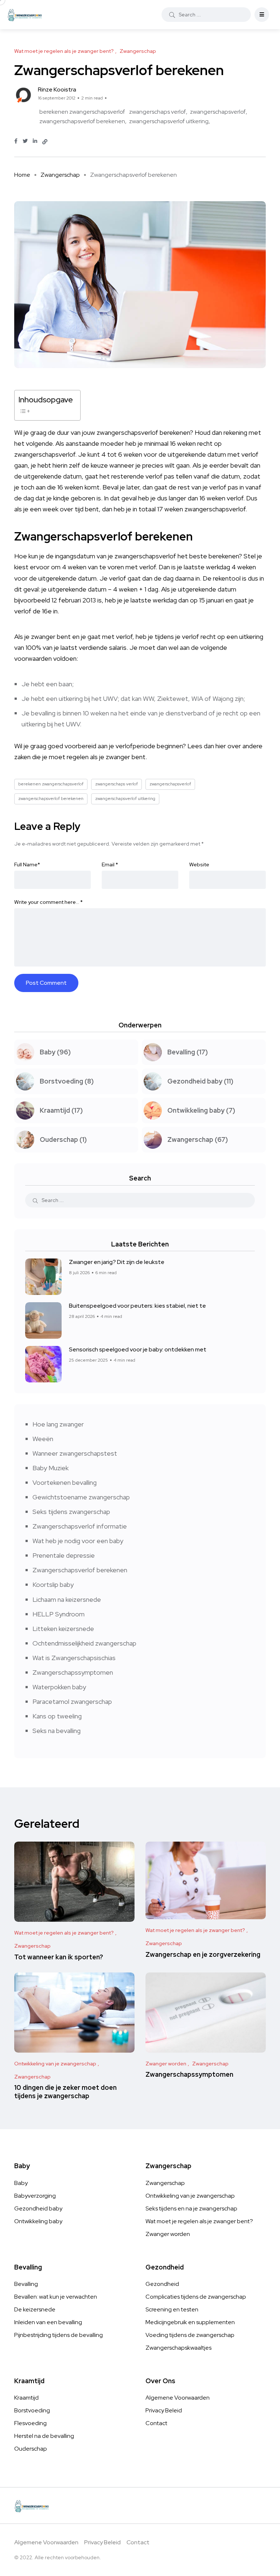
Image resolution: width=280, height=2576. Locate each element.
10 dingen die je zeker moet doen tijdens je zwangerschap (65, 2092)
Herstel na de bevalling (44, 2436)
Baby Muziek (50, 1468)
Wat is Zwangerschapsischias (74, 1658)
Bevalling (26, 2284)
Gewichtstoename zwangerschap (81, 1497)
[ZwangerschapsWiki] (25, 15)
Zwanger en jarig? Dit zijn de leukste (117, 1262)
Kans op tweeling (57, 1716)
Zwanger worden (168, 2234)
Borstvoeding (32, 2410)
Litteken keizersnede (63, 1629)
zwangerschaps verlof (157, 112)
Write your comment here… (48, 902)
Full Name (27, 864)
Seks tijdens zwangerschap (71, 1512)
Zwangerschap (60, 175)
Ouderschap (31, 2449)
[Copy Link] (45, 142)
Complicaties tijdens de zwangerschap (196, 2297)
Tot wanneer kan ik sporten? (59, 1957)
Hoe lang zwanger (58, 1424)
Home (22, 175)
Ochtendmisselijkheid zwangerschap (84, 1643)
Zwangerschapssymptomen (73, 1672)
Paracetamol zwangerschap (72, 1701)
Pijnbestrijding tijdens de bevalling (59, 2335)
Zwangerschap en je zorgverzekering (203, 1954)
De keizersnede (35, 2309)
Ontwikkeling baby (38, 2221)
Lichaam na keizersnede (67, 1599)
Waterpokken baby (59, 1687)
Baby (21, 2183)
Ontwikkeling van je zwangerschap (190, 2196)
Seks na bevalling (57, 1731)
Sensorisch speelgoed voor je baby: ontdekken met (138, 1349)
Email (110, 864)
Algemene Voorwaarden (178, 2398)
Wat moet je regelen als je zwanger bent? (199, 2221)
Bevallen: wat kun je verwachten (56, 2297)
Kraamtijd (26, 2398)
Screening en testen (172, 2309)
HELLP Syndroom (59, 1614)
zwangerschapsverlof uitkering (169, 121)
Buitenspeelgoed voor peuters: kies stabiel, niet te (137, 1306)
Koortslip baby (53, 1584)
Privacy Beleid (164, 2410)
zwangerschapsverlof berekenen (82, 121)
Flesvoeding (30, 2423)
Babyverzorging (35, 2196)
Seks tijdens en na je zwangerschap (191, 2208)
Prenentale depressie (64, 1555)
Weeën (43, 1439)
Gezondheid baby (38, 2208)
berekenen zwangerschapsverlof (82, 112)
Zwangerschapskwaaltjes (178, 2348)
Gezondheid (162, 2284)
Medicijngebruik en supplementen (190, 2322)
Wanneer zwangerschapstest (75, 1453)
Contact (156, 2423)
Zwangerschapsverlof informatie (80, 1526)
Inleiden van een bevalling (48, 2322)
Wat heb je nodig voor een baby (78, 1541)
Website (199, 864)
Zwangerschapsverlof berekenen (80, 1570)
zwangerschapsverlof (218, 112)
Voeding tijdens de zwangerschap (190, 2335)
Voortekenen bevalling (65, 1482)
